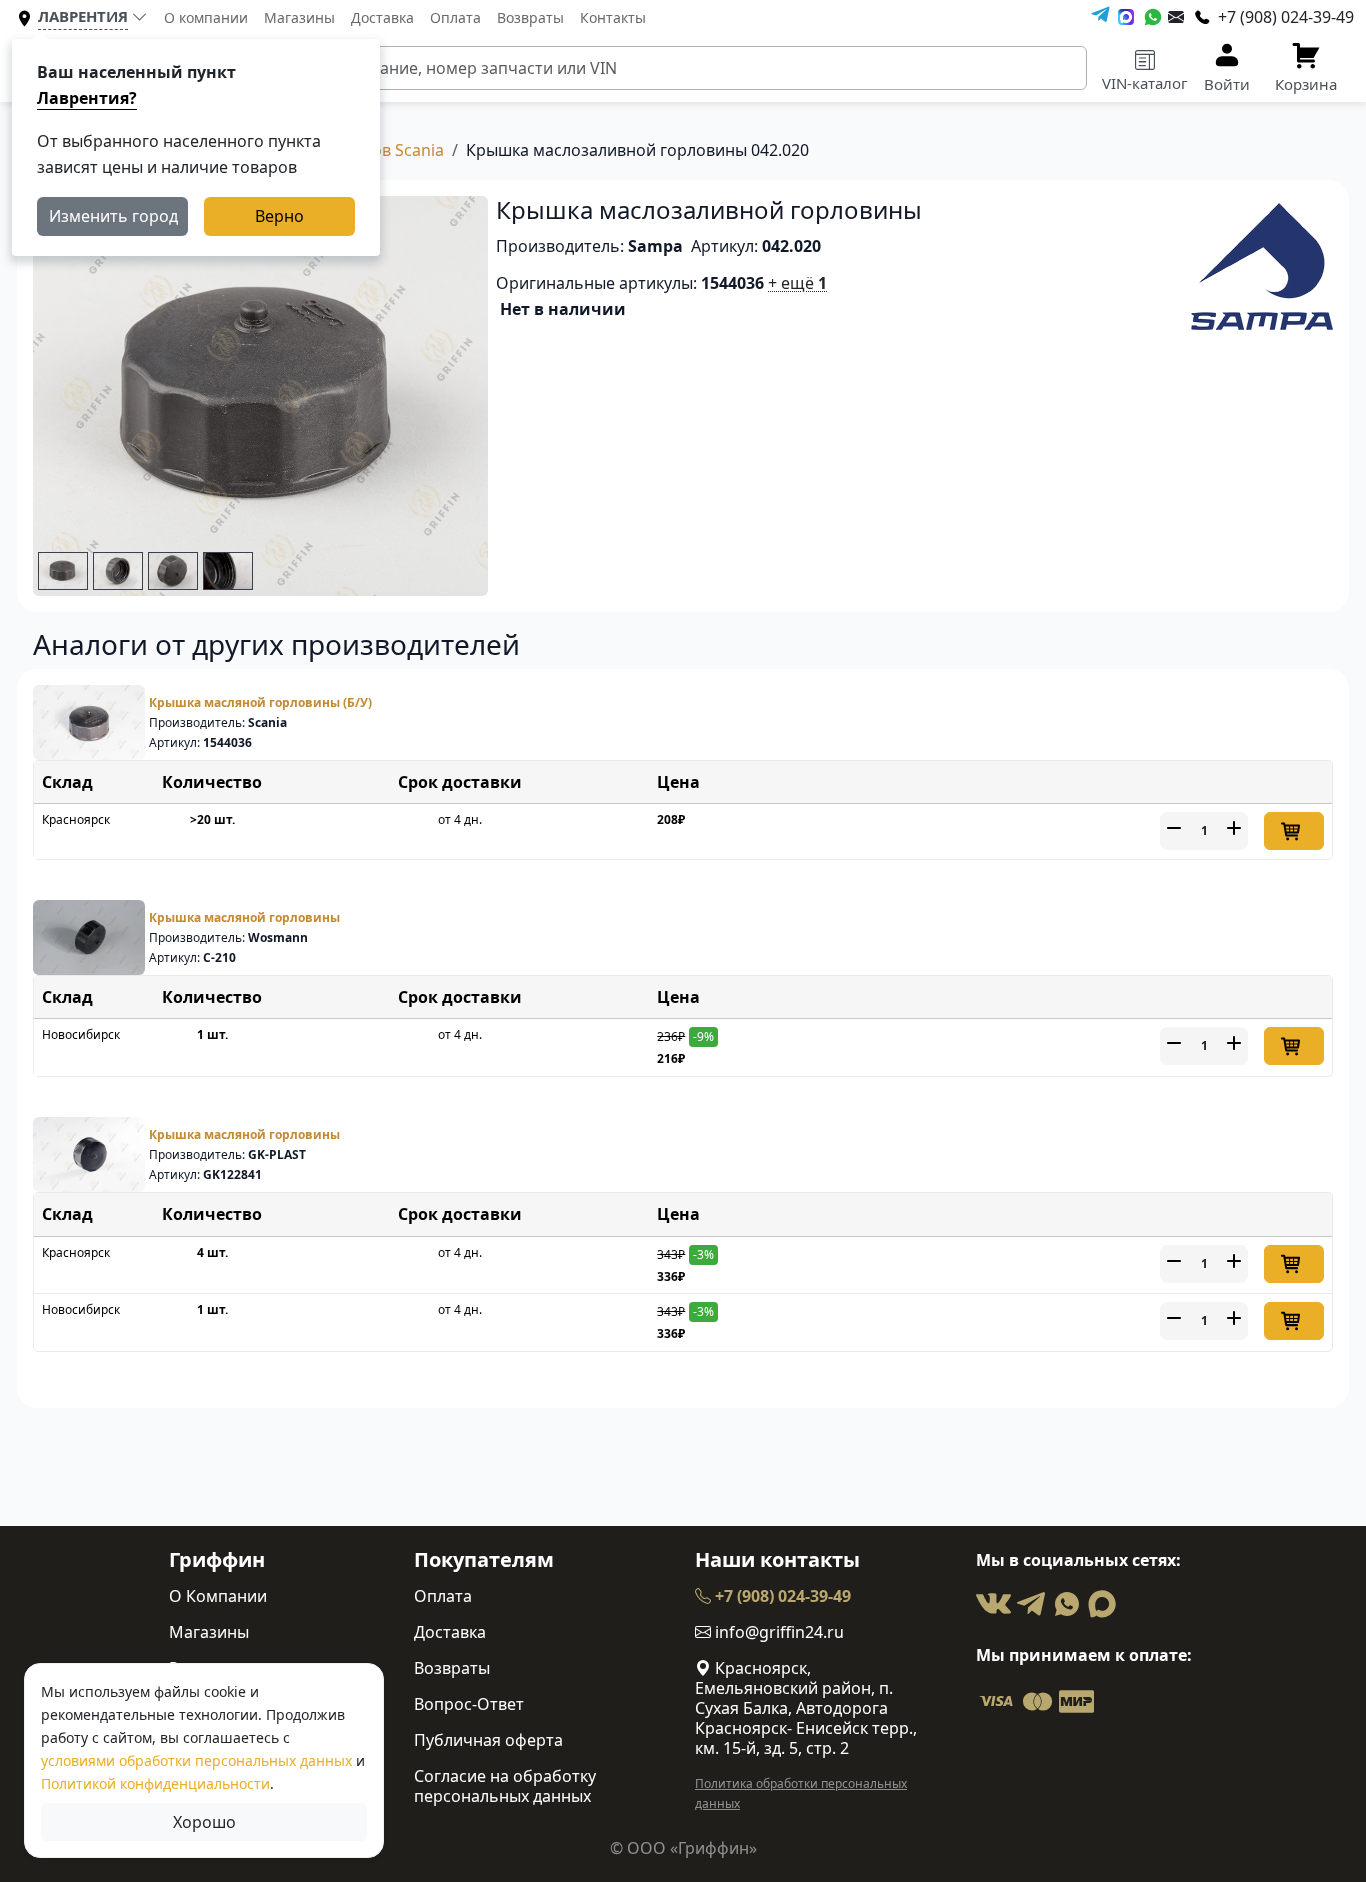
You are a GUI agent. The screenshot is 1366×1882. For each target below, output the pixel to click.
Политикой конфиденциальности (155, 1783)
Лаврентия (83, 16)
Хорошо (204, 1822)
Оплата (455, 17)
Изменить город (113, 216)
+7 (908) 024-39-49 (781, 1596)
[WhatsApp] (1153, 17)
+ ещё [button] (797, 283)
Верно (279, 216)
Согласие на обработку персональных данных (505, 1786)
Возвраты (530, 17)
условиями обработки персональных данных (196, 1760)
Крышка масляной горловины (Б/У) (260, 702)
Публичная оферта (488, 1740)
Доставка (382, 17)
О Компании (218, 1596)
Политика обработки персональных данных (801, 1793)
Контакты (613, 17)
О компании (206, 17)
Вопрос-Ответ (469, 1704)
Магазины (299, 17)
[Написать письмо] (1176, 17)
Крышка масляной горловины (244, 917)
